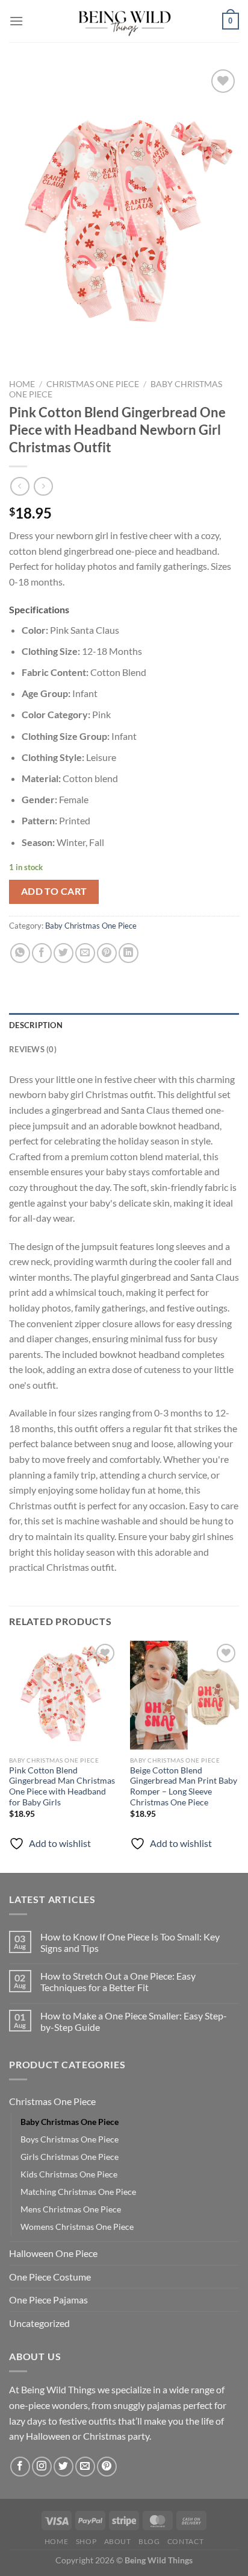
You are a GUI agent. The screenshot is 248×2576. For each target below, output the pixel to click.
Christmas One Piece (93, 384)
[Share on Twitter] (64, 953)
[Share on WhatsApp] (20, 953)
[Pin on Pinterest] (107, 953)
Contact (185, 2541)
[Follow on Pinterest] (107, 2467)
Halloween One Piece (53, 2253)
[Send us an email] (85, 2467)
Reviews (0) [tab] (33, 1049)
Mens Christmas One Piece (71, 2209)
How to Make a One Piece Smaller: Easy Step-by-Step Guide (134, 2021)
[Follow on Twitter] (64, 2467)
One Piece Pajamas (48, 2300)
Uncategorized (39, 2323)
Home (22, 384)
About (118, 2541)
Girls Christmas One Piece (70, 2157)
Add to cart (54, 891)
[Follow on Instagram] (42, 2467)
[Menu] (16, 21)
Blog (149, 2541)
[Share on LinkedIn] (129, 953)
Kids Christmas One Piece (69, 2174)
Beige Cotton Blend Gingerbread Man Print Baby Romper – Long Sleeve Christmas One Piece (184, 1786)
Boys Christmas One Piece (70, 2139)
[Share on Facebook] (42, 953)
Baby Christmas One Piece (91, 926)
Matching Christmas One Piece (78, 2192)
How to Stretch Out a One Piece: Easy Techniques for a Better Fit (118, 1981)
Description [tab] (36, 1025)
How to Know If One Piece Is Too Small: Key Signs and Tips (130, 1942)
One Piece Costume (50, 2277)
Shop (86, 2541)
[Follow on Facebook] (20, 2467)
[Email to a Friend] (85, 953)
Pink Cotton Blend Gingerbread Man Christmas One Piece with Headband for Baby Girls (62, 1786)
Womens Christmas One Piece (77, 2227)
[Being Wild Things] (124, 21)
